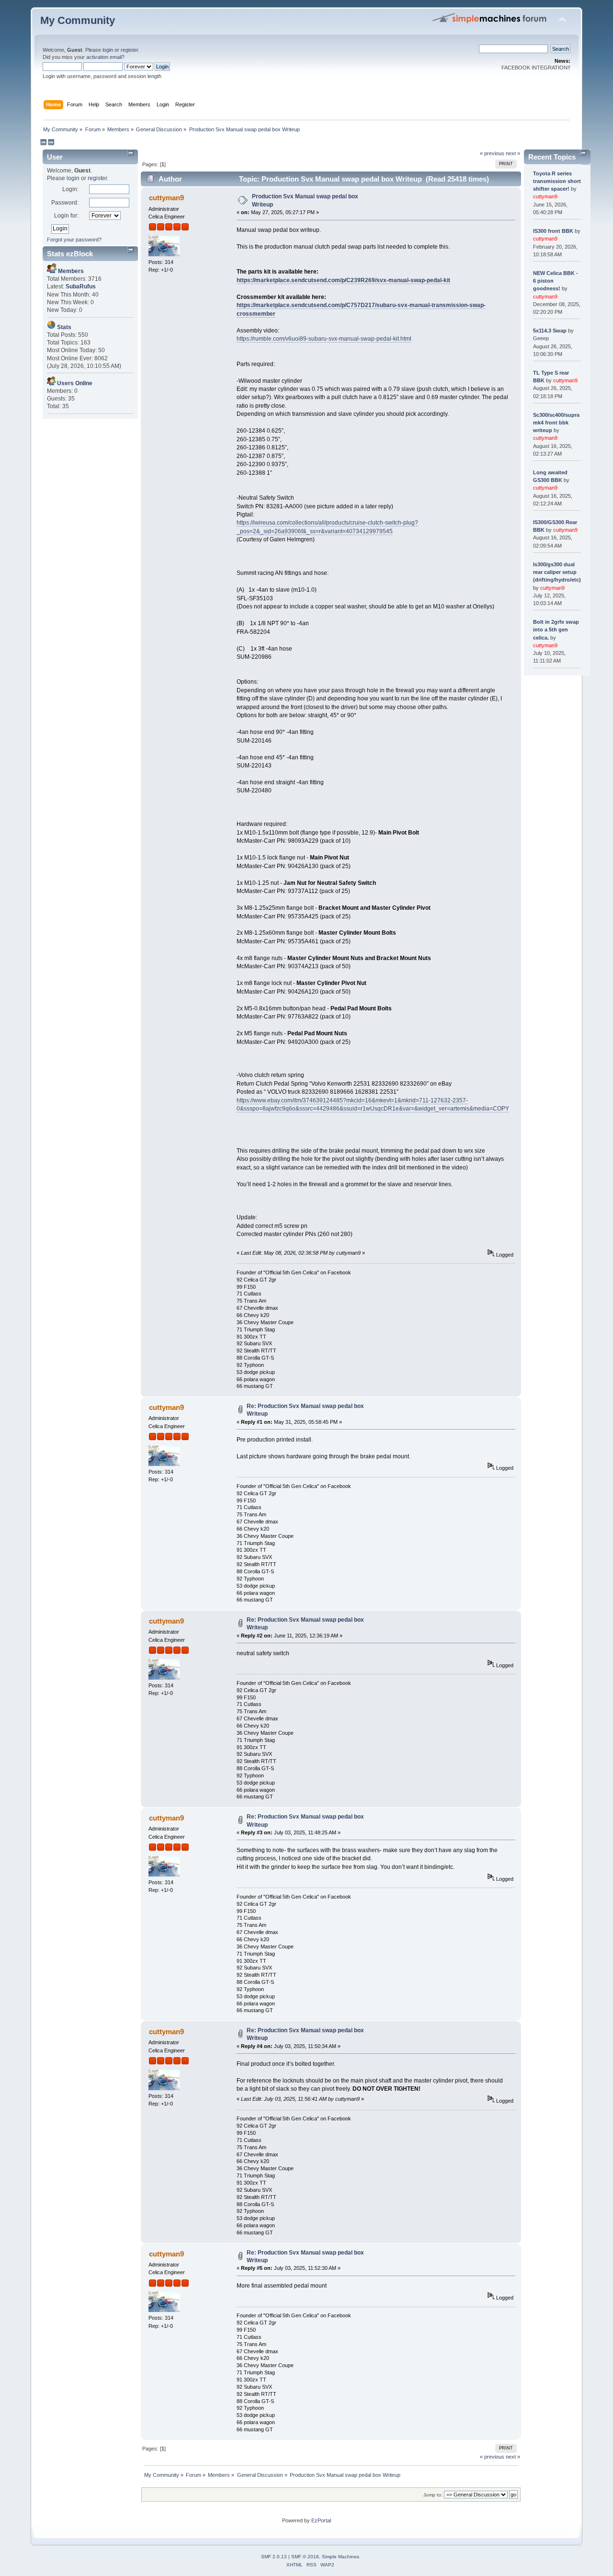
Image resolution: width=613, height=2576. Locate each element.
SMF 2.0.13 (274, 2557)
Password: (65, 203)
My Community (78, 20)
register (129, 50)
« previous (492, 153)
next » (513, 153)
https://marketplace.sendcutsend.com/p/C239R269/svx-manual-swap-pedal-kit (343, 280)
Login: (70, 189)
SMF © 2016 (305, 2557)
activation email (104, 57)
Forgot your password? (74, 240)
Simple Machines (341, 2557)
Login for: (66, 216)
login (108, 50)
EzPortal (321, 2520)
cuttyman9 (166, 198)
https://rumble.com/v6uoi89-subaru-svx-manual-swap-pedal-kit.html (324, 339)
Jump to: (433, 2495)
